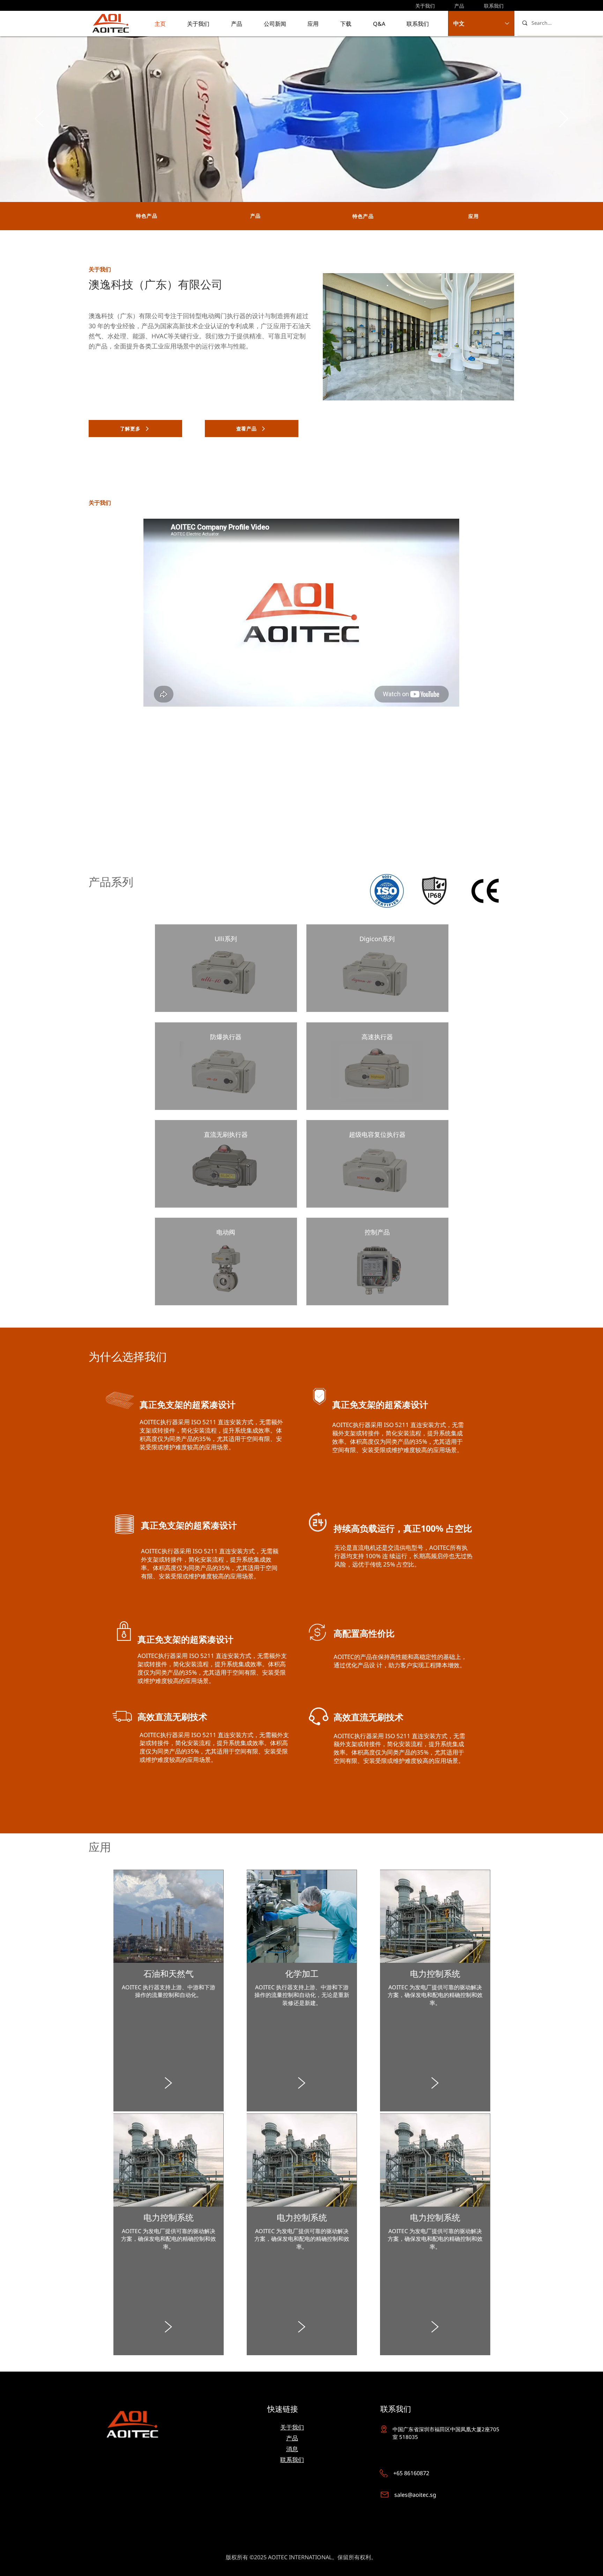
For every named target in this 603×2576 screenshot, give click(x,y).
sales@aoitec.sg (415, 2495)
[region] (226, 968)
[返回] (39, 119)
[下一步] (564, 119)
